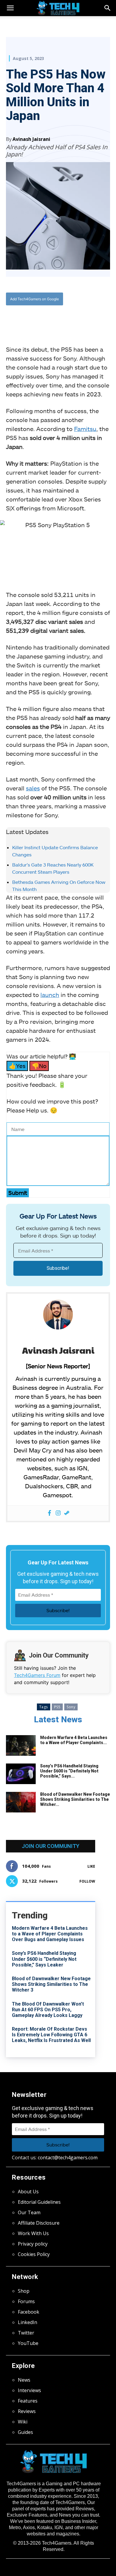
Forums (26, 2301)
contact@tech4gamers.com (68, 2158)
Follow (87, 1881)
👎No (39, 1066)
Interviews (29, 2390)
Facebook (29, 2312)
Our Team (29, 2212)
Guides (25, 2432)
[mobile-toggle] (10, 8)
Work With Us (33, 2233)
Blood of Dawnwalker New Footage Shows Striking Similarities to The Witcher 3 (51, 1984)
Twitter (26, 2333)
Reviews (27, 2411)
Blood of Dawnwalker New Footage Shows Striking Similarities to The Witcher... (75, 1799)
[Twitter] (44, 318)
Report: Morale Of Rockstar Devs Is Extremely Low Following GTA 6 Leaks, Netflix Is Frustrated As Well (51, 2035)
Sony (71, 1707)
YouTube (28, 2343)
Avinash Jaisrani (31, 139)
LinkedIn (28, 2322)
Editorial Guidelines (39, 2202)
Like (91, 1866)
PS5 (57, 1707)
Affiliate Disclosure (39, 2223)
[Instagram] (58, 1513)
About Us (28, 2192)
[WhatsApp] (58, 318)
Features (28, 2401)
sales (33, 788)
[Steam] (67, 1513)
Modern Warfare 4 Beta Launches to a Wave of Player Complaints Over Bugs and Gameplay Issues (50, 1934)
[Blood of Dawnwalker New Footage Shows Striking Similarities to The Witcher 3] (21, 1802)
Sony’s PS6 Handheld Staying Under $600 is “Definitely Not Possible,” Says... (69, 1771)
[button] (108, 8)
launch (50, 995)
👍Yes (17, 1066)
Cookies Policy (34, 2254)
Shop (24, 2291)
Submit (18, 1193)
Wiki (23, 2422)
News (24, 2380)
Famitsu (85, 429)
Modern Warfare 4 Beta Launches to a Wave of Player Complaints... (74, 1740)
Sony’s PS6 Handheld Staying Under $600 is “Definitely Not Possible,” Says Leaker (44, 1959)
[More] (86, 318)
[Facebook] (31, 318)
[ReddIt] (72, 318)
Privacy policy (33, 2244)
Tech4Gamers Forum (37, 1675)
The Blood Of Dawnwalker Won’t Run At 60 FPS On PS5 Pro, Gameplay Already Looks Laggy (48, 2010)
